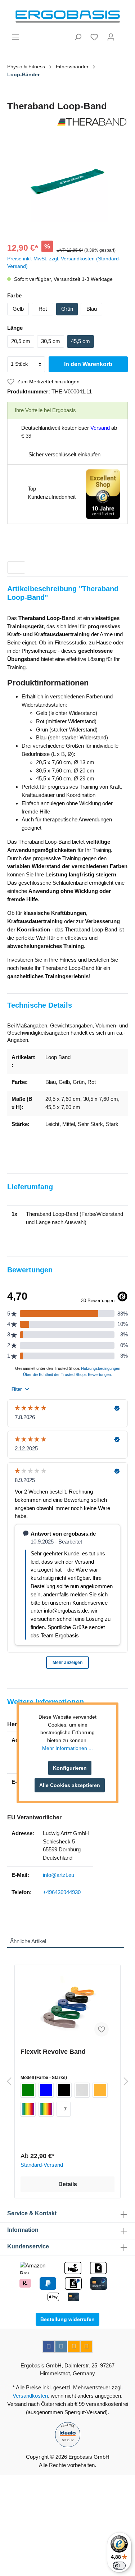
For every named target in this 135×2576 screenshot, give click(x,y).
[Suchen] (78, 37)
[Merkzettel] (94, 37)
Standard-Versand (42, 2165)
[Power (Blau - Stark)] (46, 2090)
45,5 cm (80, 341)
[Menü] (15, 37)
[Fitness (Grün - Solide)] (28, 2090)
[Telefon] (86, 2347)
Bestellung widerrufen (67, 2319)
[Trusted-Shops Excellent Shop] (103, 494)
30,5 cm (51, 341)
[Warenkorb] (123, 34)
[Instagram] (61, 2347)
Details (68, 2184)
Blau (92, 309)
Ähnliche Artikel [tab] (28, 1941)
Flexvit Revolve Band (53, 2052)
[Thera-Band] (67, 122)
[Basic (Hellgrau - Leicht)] (82, 2090)
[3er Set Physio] (46, 2109)
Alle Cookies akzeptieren (70, 1785)
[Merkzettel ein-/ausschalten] (102, 2029)
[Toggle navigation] (16, 567)
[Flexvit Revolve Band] (67, 2006)
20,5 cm (21, 341)
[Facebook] (49, 2347)
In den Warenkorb (88, 364)
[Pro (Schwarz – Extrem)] (64, 2090)
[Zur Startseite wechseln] (67, 17)
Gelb (18, 309)
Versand (100, 428)
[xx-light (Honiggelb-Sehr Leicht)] (100, 2090)
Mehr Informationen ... (67, 1748)
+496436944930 (62, 1892)
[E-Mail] (74, 2347)
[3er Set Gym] (28, 2109)
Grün (67, 309)
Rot (43, 309)
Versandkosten (30, 2396)
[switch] (119, 2566)
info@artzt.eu (58, 1875)
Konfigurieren (70, 1768)
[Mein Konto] (111, 37)
